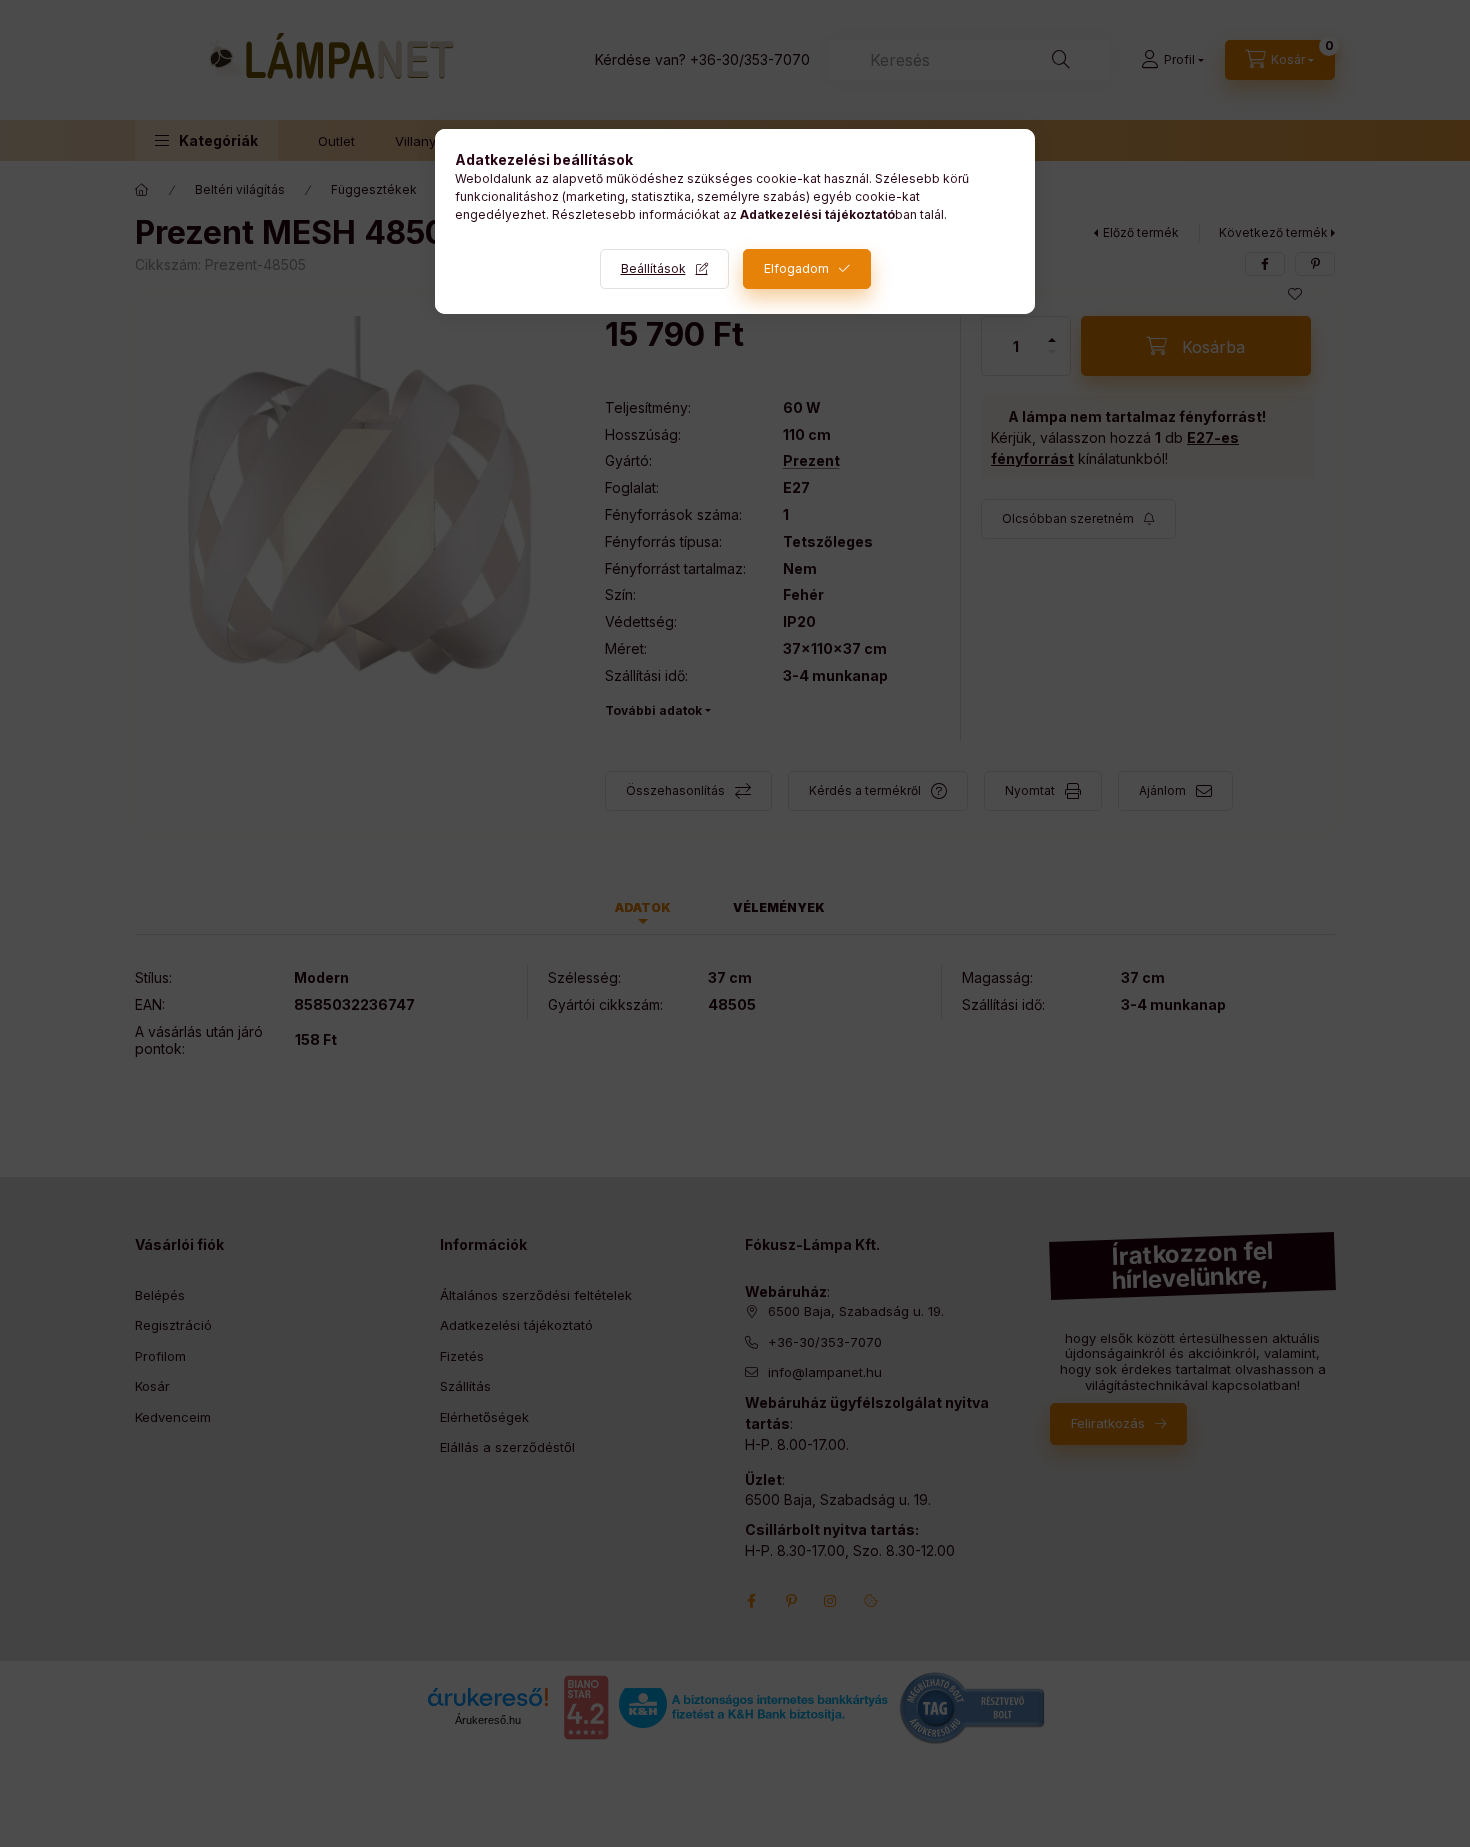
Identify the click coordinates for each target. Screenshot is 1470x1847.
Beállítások (653, 268)
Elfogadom (796, 268)
